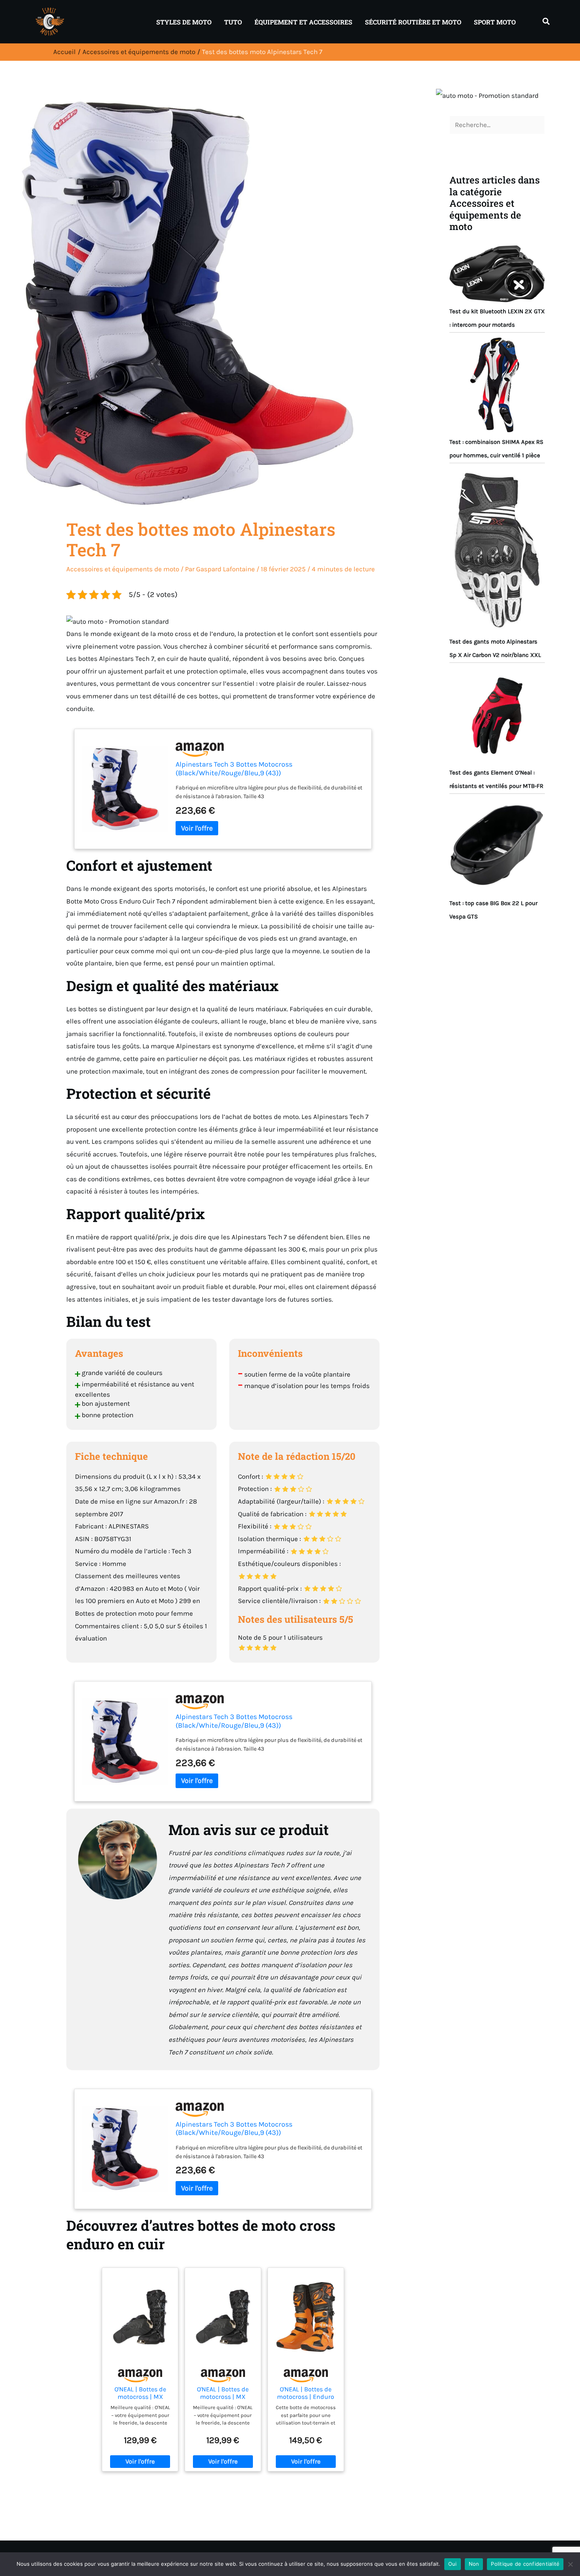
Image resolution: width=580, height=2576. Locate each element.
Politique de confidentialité (525, 2564)
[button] (546, 22)
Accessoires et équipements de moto (123, 569)
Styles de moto (184, 22)
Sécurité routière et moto (413, 22)
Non (474, 2564)
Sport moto (495, 22)
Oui (453, 2564)
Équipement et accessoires (303, 22)
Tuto (233, 22)
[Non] (570, 2564)
